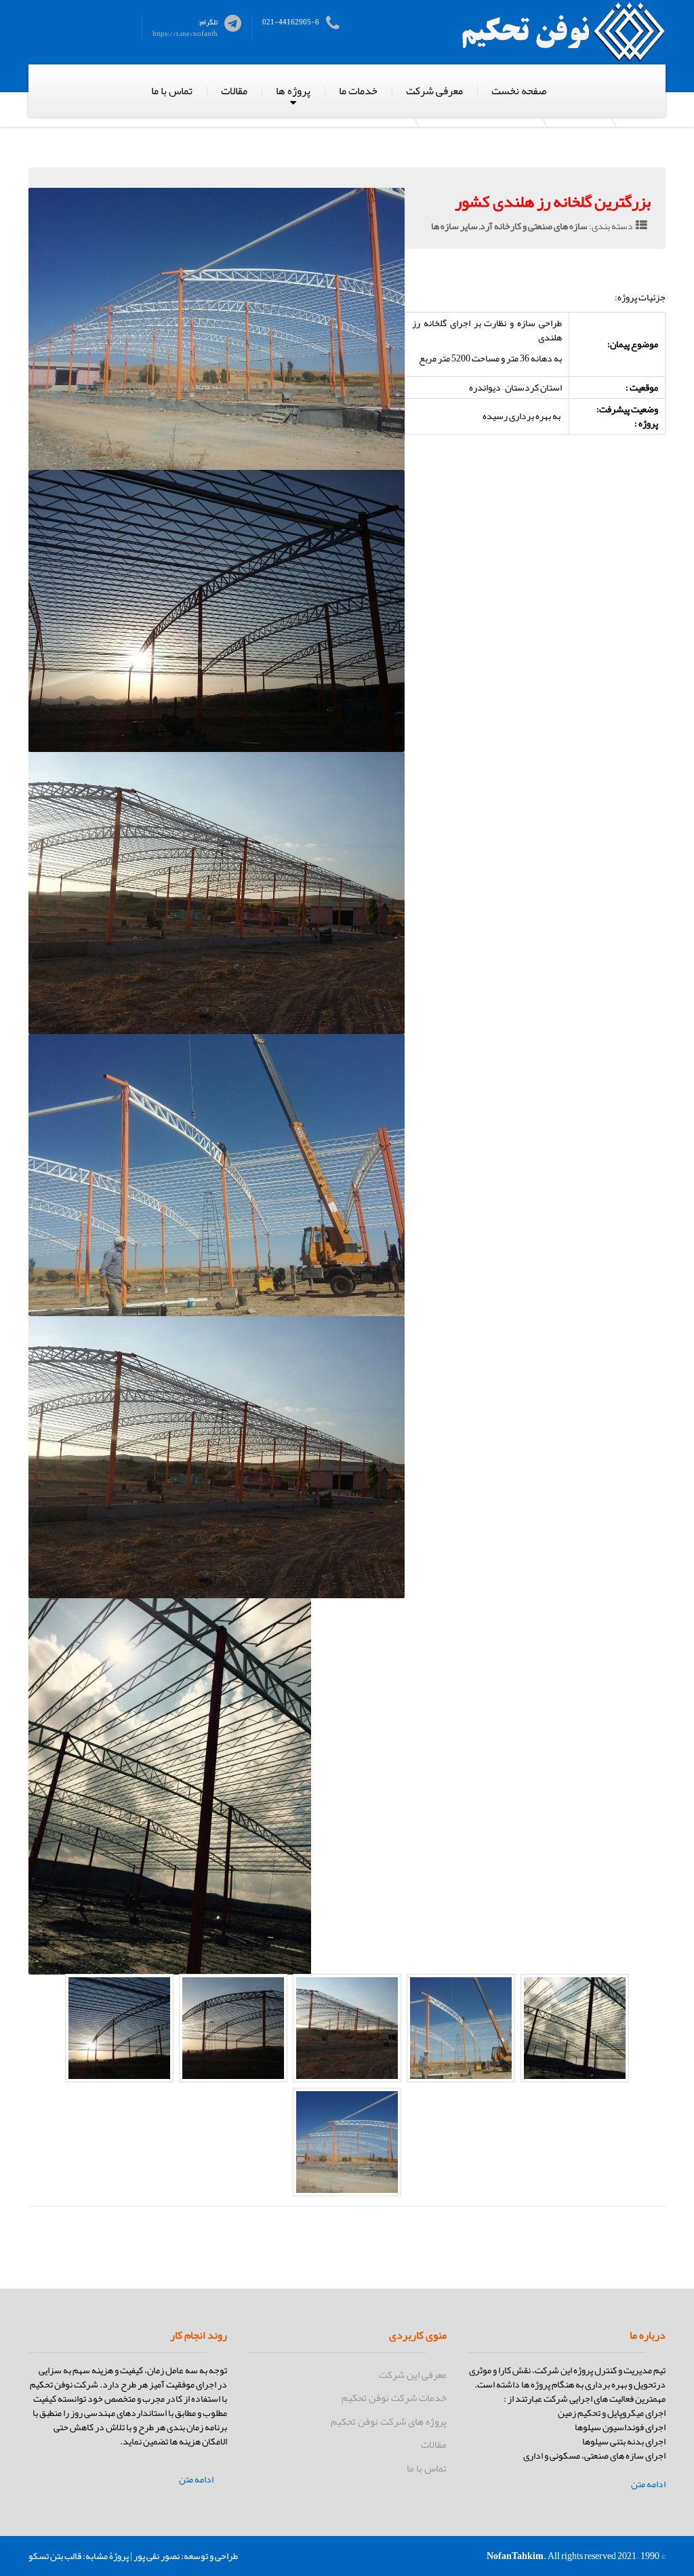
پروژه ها (293, 91)
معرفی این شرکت (412, 2375)
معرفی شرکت (434, 91)
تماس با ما (172, 91)
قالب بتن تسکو (55, 2556)
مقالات (234, 91)
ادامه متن (648, 2484)
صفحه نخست (519, 91)
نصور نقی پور (157, 2556)
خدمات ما (358, 91)
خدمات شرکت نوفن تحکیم (394, 2398)
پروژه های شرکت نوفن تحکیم (388, 2421)
